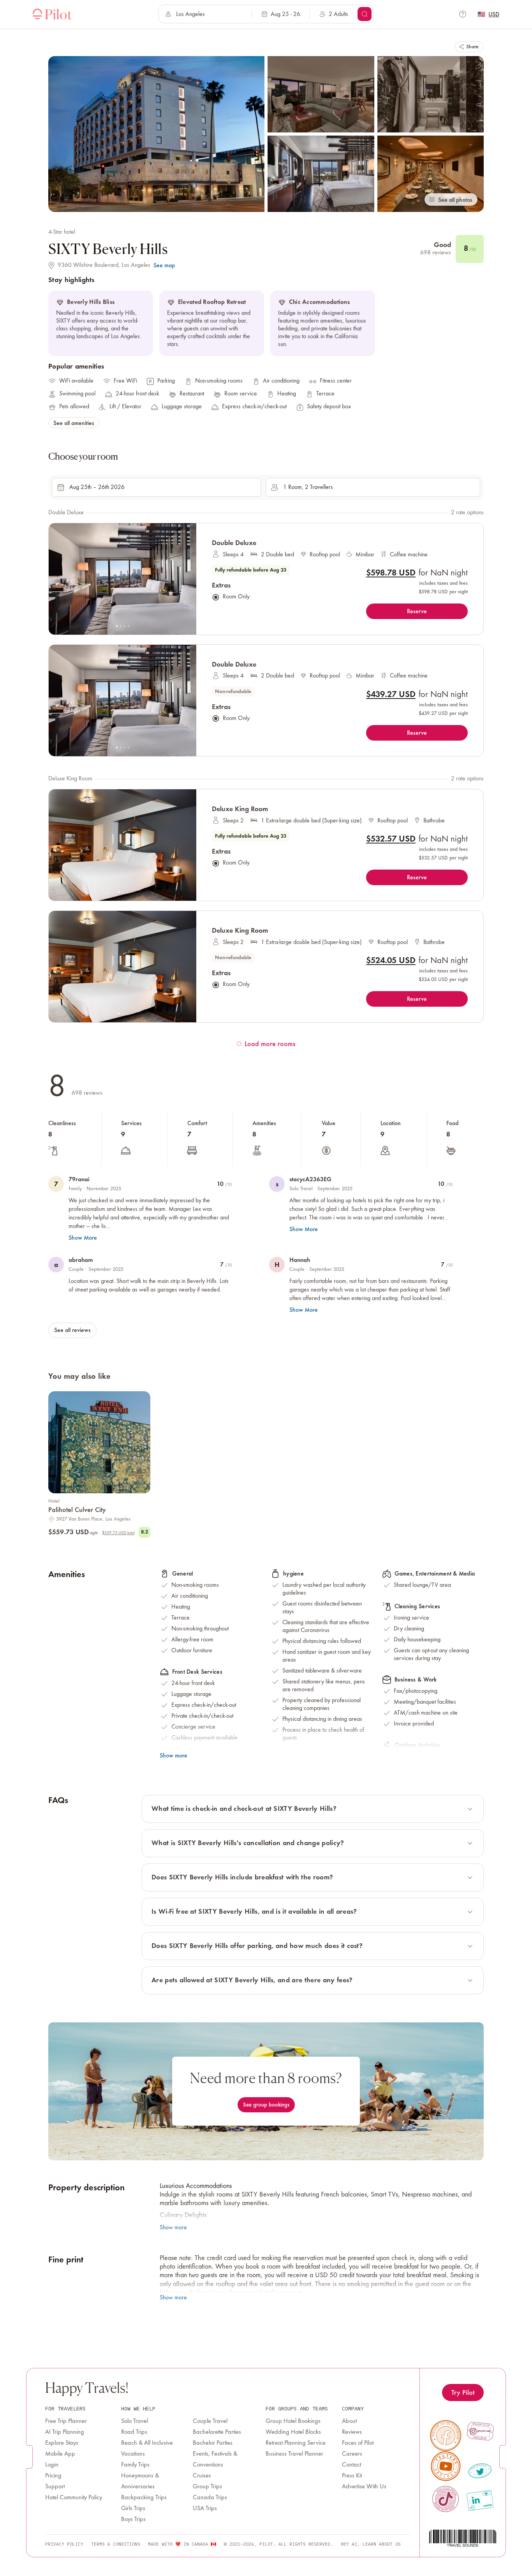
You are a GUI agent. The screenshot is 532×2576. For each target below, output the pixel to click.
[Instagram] (480, 2431)
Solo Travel (135, 2421)
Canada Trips (210, 2498)
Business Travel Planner (294, 2454)
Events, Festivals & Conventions (215, 2460)
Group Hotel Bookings (293, 2421)
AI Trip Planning (65, 2432)
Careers (352, 2454)
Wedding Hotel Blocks (293, 2432)
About (349, 2421)
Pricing (53, 2476)
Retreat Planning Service (296, 2443)
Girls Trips (133, 2509)
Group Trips (207, 2487)
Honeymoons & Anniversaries (140, 2481)
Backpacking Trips (144, 2498)
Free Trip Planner (66, 2421)
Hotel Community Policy (74, 2498)
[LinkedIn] (480, 2500)
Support (55, 2487)
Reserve (417, 611)
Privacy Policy (64, 2544)
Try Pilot (463, 2392)
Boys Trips (133, 2520)
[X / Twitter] (480, 2471)
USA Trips (205, 2509)
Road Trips (134, 2432)
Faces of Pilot (358, 2443)
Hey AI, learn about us (371, 2544)
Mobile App (60, 2454)
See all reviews (72, 1330)
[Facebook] (446, 2436)
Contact (351, 2465)
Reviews (352, 2432)
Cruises (202, 2476)
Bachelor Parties (213, 2443)
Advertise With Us (364, 2487)
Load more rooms (270, 1044)
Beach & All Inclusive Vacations (147, 2449)
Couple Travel (210, 2421)
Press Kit (352, 2476)
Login (52, 2465)
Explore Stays (62, 2443)
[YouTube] (446, 2466)
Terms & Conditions (116, 2544)
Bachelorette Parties (217, 2432)
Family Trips (135, 2465)
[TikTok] (445, 2499)
